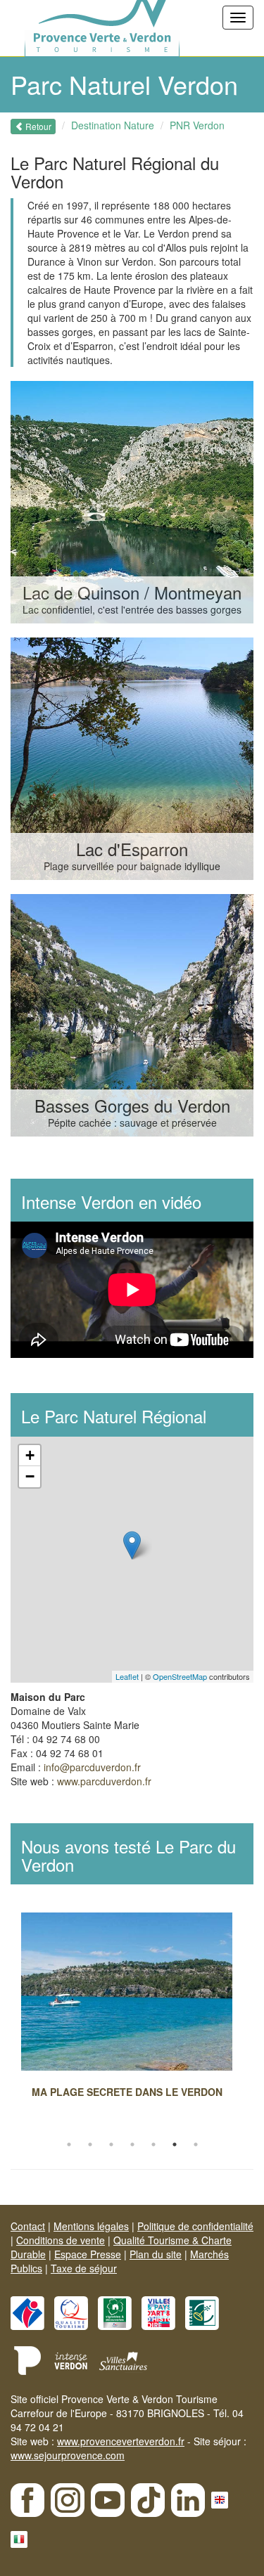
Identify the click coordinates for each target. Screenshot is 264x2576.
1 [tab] (69, 2144)
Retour (37, 126)
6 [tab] (175, 2144)
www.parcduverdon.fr (104, 1781)
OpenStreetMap (180, 1676)
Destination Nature (113, 125)
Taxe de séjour (84, 2268)
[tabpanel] (132, 2009)
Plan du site (156, 2254)
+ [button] (30, 1455)
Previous (11, 2024)
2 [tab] (90, 2144)
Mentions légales (91, 2226)
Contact (28, 2226)
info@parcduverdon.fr (92, 1767)
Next (253, 2024)
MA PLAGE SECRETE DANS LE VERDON (127, 2092)
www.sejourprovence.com (68, 2455)
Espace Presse (88, 2254)
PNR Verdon (197, 125)
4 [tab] (132, 2144)
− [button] (30, 1476)
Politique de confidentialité (195, 2226)
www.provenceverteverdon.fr (121, 2441)
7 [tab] (196, 2144)
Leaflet (127, 1676)
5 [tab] (153, 2144)
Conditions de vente (61, 2240)
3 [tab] (111, 2144)
